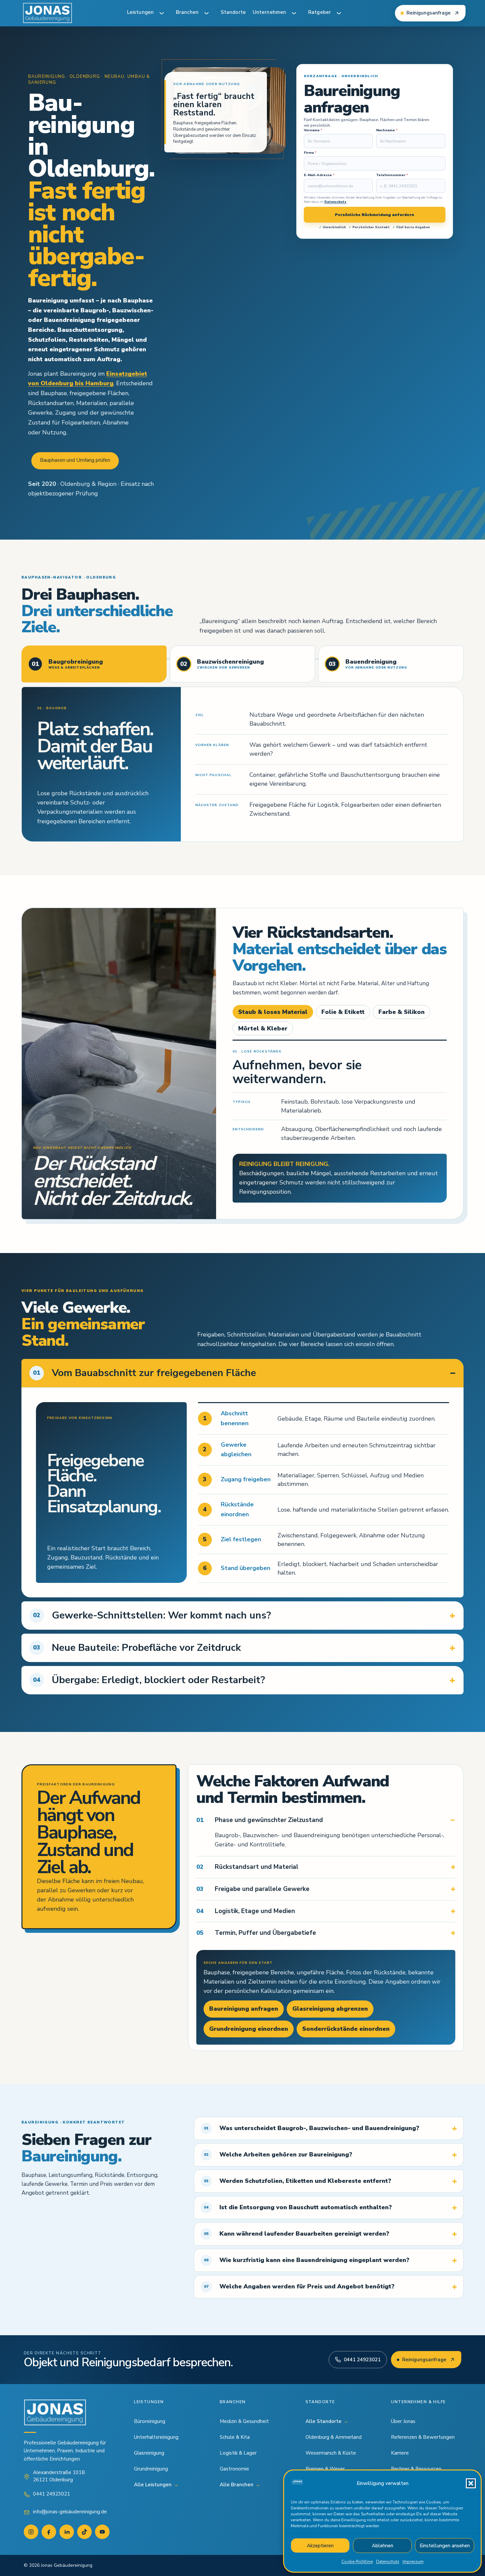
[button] (471, 2483)
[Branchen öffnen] (207, 13)
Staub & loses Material (273, 1012)
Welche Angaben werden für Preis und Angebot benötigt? (299, 2286)
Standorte (233, 12)
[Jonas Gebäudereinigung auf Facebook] (49, 2532)
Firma (310, 153)
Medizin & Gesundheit (244, 2421)
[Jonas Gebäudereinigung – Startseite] (48, 13)
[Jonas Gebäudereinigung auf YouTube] (102, 2532)
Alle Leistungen (156, 2485)
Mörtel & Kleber (263, 1028)
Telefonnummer (392, 175)
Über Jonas (403, 2421)
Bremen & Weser (325, 2469)
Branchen (187, 12)
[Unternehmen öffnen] (294, 13)
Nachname (387, 130)
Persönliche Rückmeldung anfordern (374, 215)
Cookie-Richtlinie (357, 2561)
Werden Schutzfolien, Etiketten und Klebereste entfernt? (298, 2181)
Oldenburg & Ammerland (334, 2437)
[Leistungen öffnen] (162, 13)
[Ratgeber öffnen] (339, 13)
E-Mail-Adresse (319, 175)
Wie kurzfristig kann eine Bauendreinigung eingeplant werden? (307, 2260)
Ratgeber (320, 12)
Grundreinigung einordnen (249, 2029)
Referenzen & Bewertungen (423, 2437)
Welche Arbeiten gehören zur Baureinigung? (278, 2154)
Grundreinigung (151, 2469)
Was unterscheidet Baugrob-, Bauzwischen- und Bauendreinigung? (312, 2128)
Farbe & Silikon (402, 1012)
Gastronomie (234, 2469)
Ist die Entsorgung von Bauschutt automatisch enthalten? (298, 2207)
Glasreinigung (149, 2453)
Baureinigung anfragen (244, 2009)
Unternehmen (269, 12)
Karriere (400, 2453)
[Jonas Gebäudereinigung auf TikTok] (84, 2532)
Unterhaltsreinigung (156, 2437)
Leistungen (140, 12)
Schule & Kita (235, 2437)
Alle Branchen (240, 2485)
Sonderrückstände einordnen (346, 2029)
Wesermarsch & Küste (331, 2453)
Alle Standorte (327, 2421)
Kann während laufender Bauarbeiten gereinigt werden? (297, 2234)
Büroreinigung (150, 2421)
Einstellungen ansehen (445, 2546)
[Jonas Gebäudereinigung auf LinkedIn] (67, 2532)
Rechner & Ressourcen (416, 2469)
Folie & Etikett (343, 1012)
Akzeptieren (320, 2546)
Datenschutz (388, 2561)
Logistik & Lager (238, 2453)
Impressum (413, 2561)
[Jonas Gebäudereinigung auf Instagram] (31, 2532)
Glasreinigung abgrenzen (330, 2009)
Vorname (313, 130)
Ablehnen (383, 2546)
